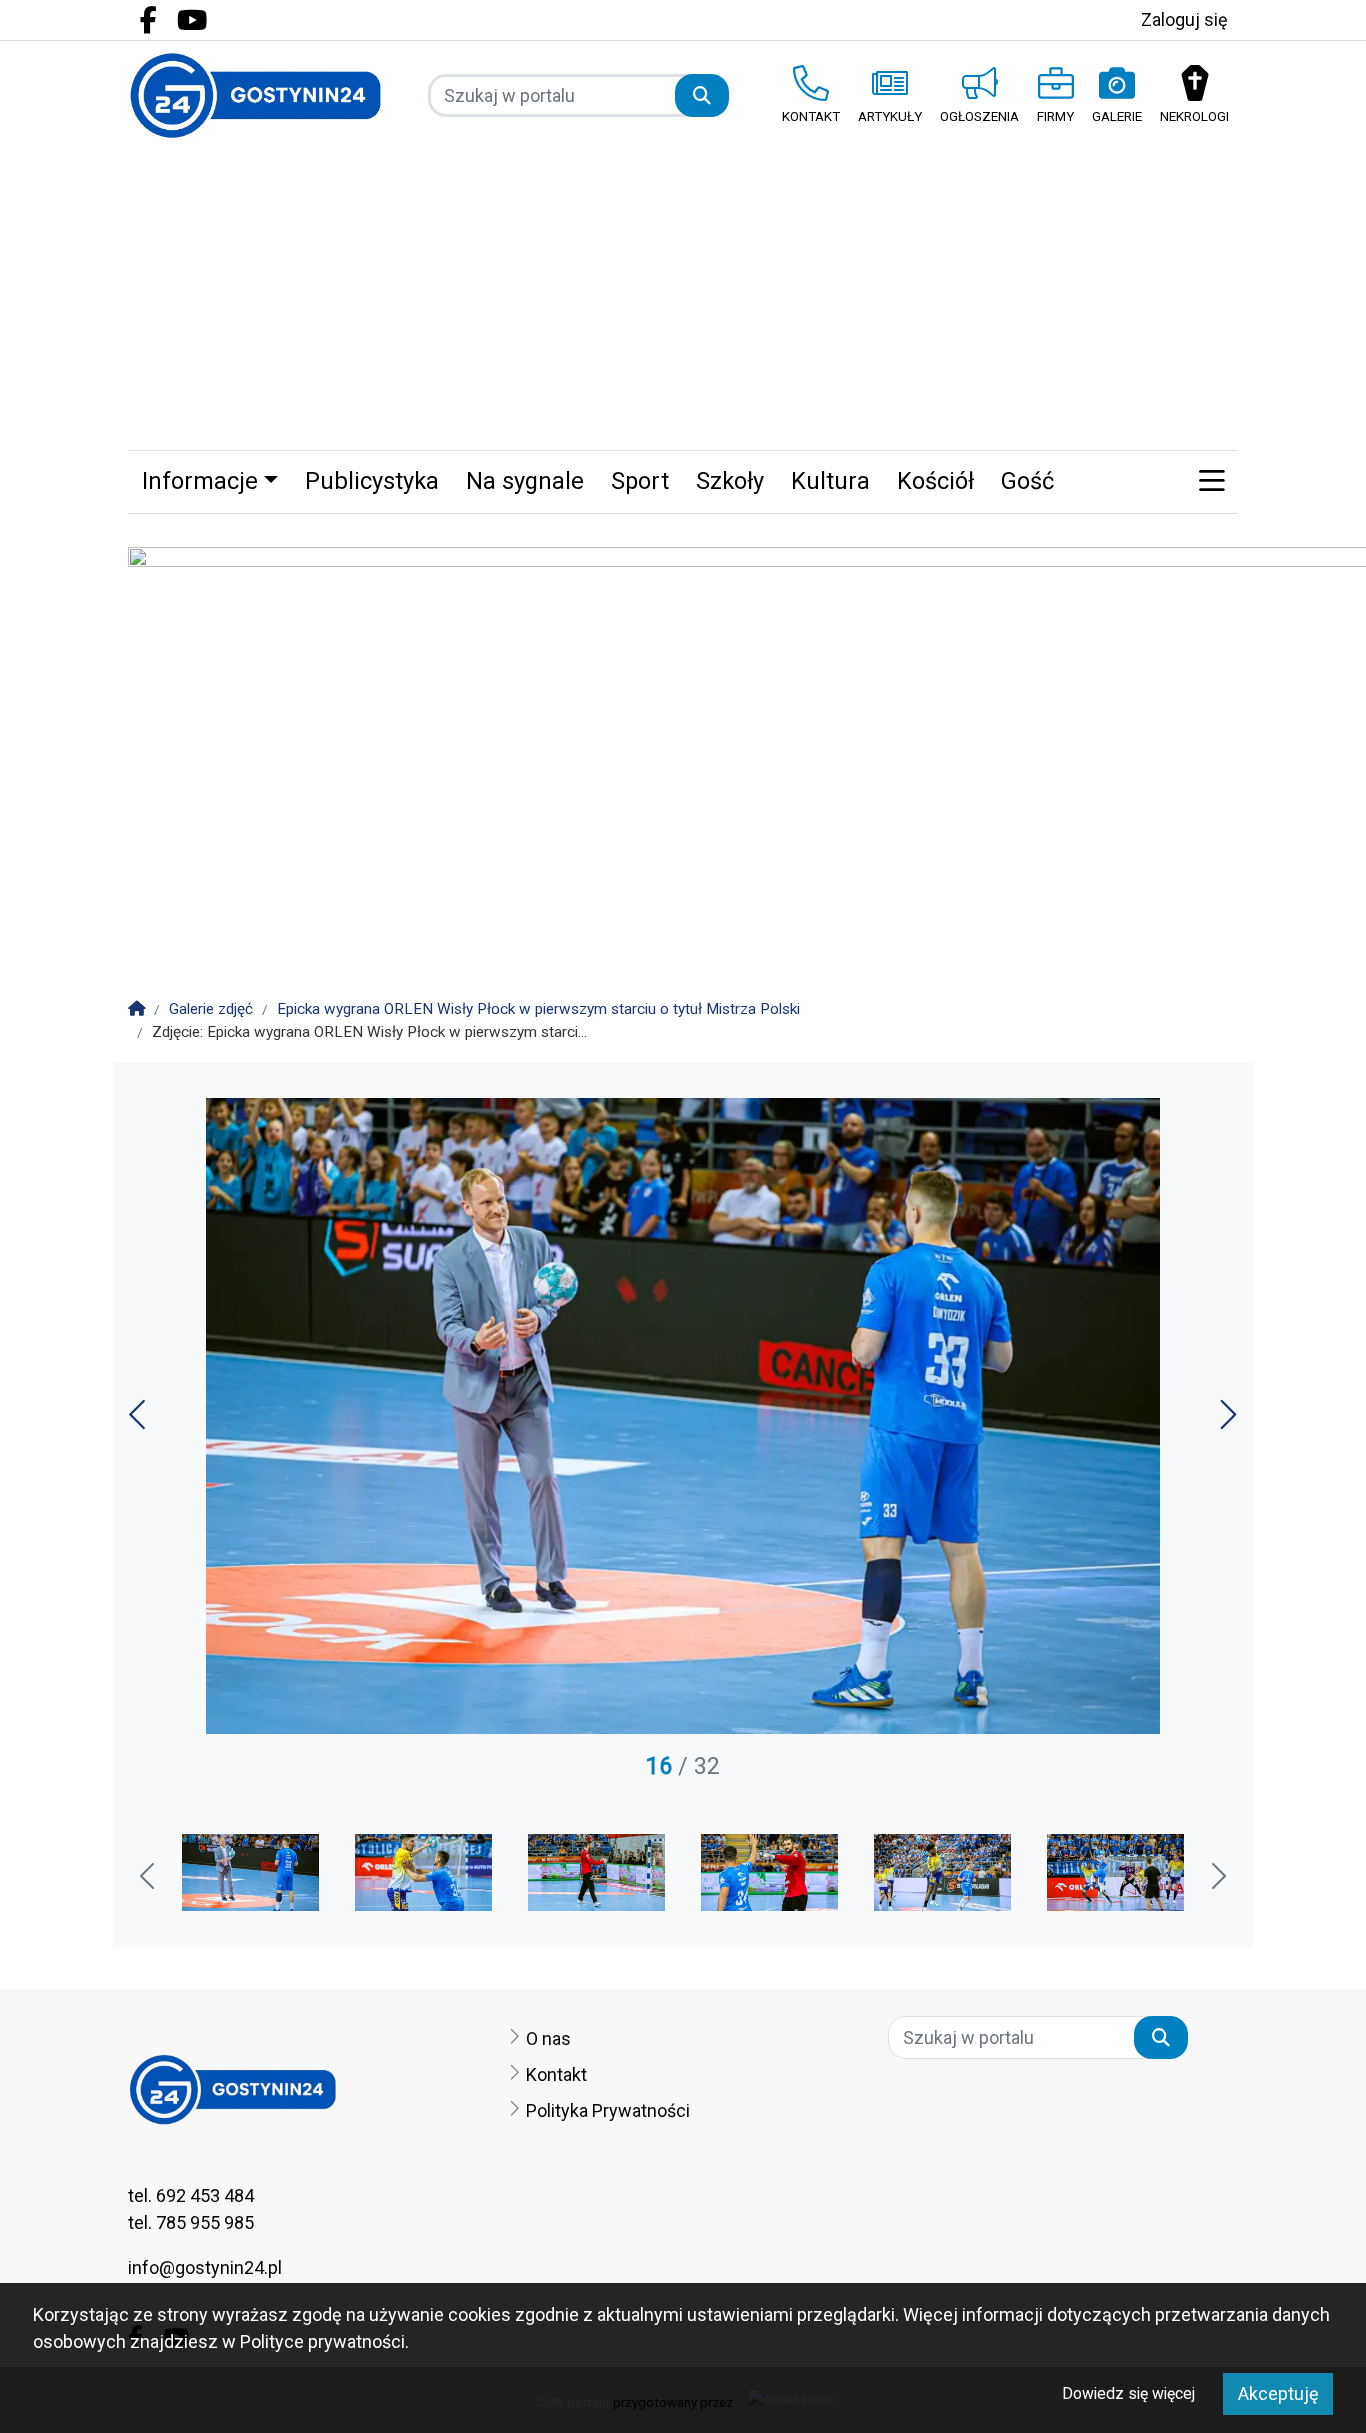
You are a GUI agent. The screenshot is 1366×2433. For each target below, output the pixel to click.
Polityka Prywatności (608, 2110)
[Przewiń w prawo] (1217, 1877)
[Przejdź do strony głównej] (255, 95)
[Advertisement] (683, 300)
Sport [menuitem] (640, 481)
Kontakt (556, 2074)
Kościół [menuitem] (935, 481)
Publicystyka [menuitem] (372, 481)
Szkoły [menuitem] (730, 481)
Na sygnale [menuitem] (525, 481)
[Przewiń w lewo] (149, 1877)
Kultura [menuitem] (830, 481)
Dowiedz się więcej (1128, 2393)
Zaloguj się (1184, 19)
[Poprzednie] (139, 1421)
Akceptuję (1278, 2393)
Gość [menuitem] (1027, 481)
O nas (548, 2038)
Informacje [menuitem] (200, 481)
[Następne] (1226, 1421)
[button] (1211, 482)
